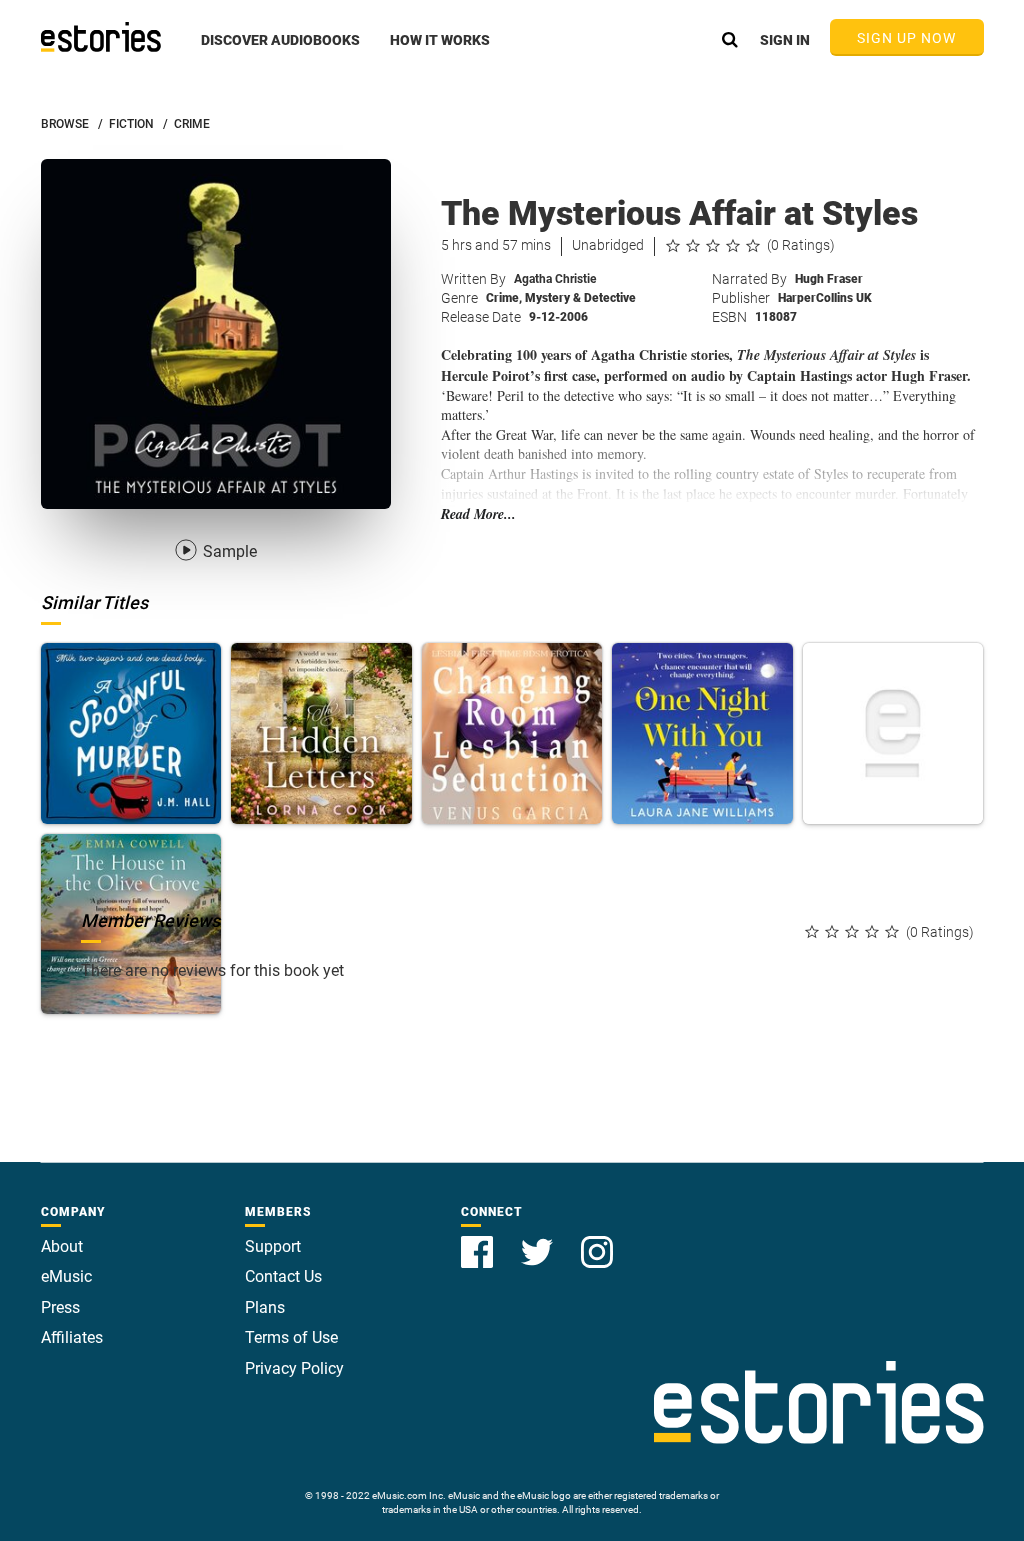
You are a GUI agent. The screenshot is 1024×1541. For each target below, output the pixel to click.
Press (60, 1307)
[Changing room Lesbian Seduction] (512, 733)
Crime (504, 298)
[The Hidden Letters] (321, 733)
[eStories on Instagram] (597, 1240)
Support (273, 1246)
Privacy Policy (294, 1368)
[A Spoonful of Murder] (131, 733)
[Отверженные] (893, 733)
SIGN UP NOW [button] (907, 38)
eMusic (66, 1276)
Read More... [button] (478, 514)
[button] (280, 51)
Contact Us (283, 1276)
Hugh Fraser (829, 279)
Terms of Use (291, 1337)
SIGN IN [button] (785, 40)
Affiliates (72, 1337)
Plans (265, 1307)
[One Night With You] (702, 733)
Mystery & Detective (580, 298)
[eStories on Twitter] (539, 1240)
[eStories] (101, 37)
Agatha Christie (555, 279)
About (62, 1246)
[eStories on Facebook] (479, 1240)
